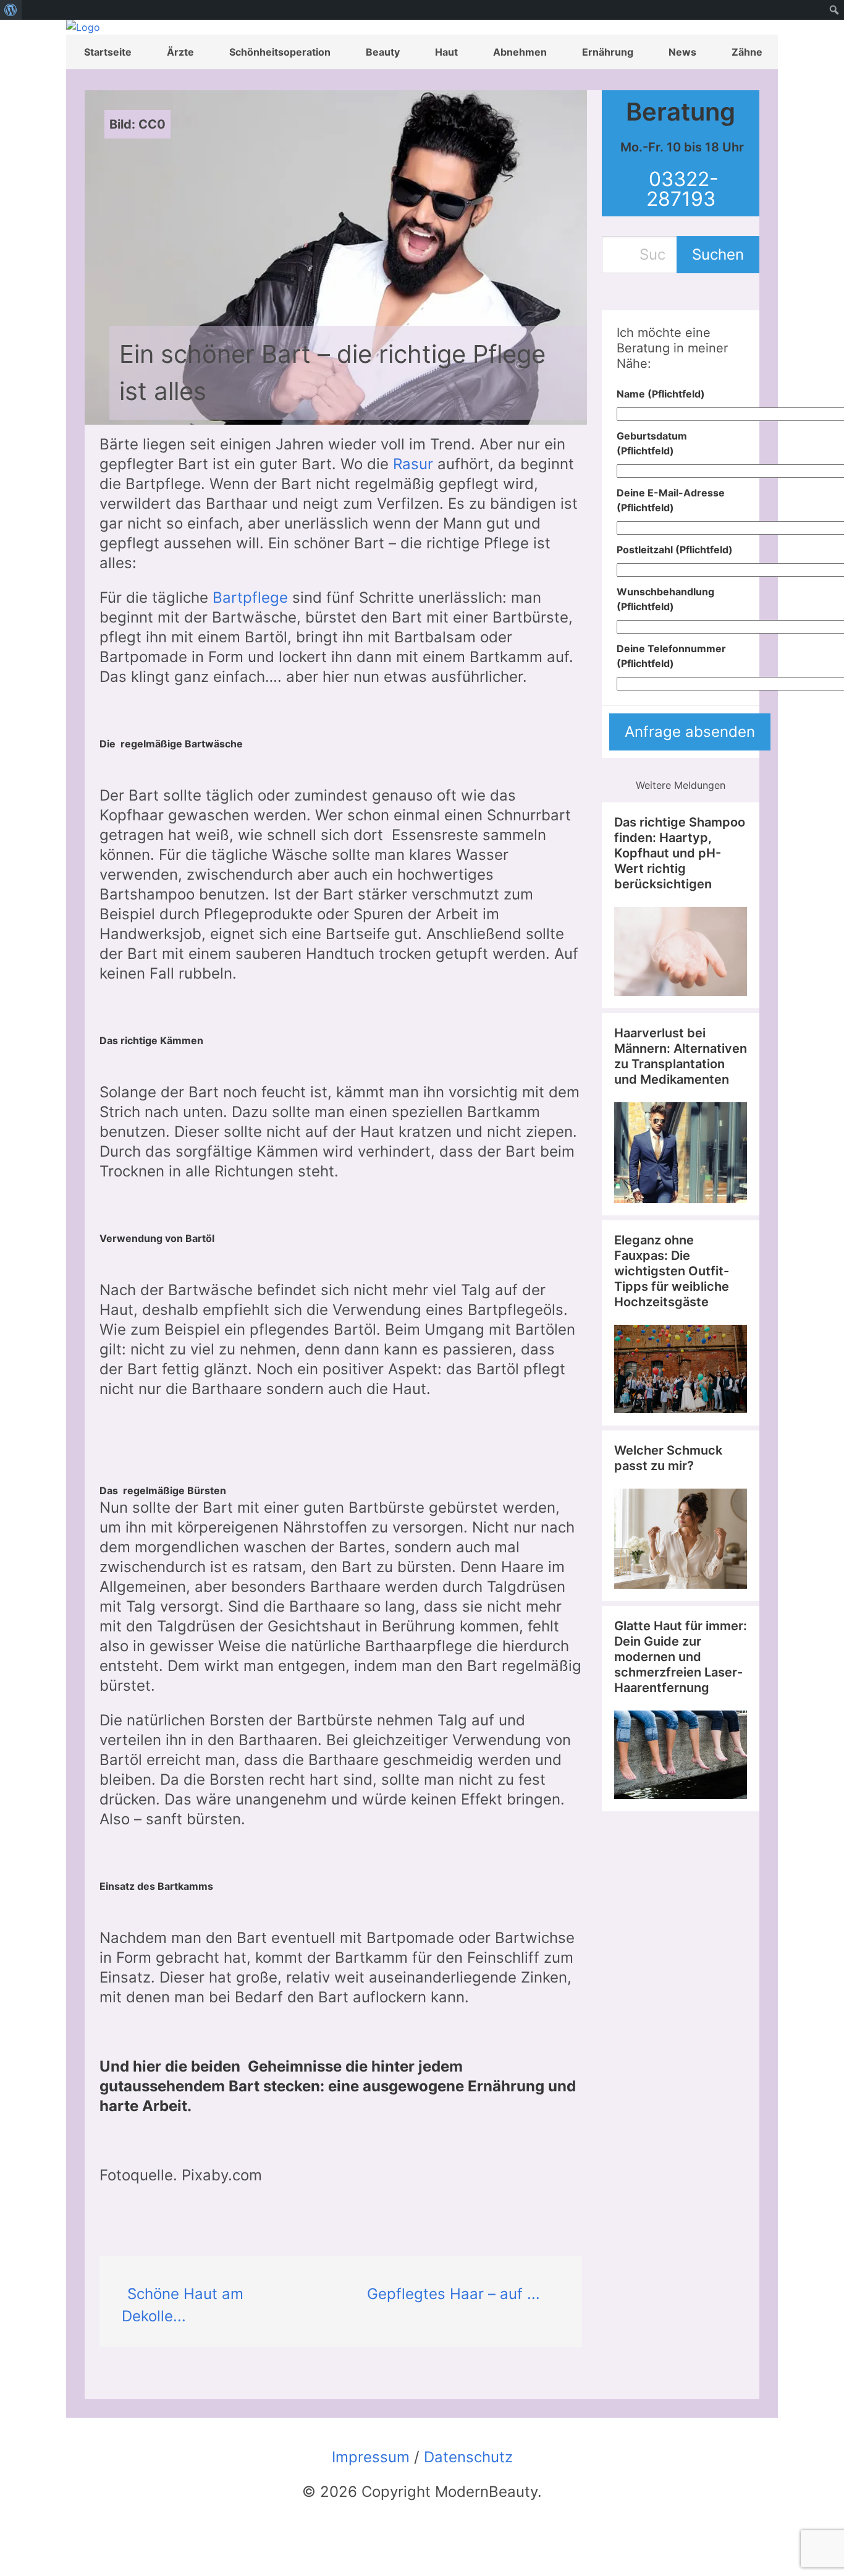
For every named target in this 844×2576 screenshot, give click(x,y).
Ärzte (180, 52)
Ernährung (608, 52)
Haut (446, 52)
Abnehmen (520, 52)
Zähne (747, 52)
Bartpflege (250, 597)
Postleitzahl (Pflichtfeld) (675, 550)
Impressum (371, 2457)
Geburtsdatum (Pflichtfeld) (652, 443)
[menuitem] (11, 10)
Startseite (108, 52)
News (682, 52)
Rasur (413, 464)
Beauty (383, 52)
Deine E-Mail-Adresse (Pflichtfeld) (671, 500)
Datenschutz (468, 2457)
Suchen (718, 254)
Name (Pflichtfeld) (661, 394)
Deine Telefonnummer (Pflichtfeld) (671, 656)
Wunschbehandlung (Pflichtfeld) (665, 599)
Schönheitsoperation (280, 52)
